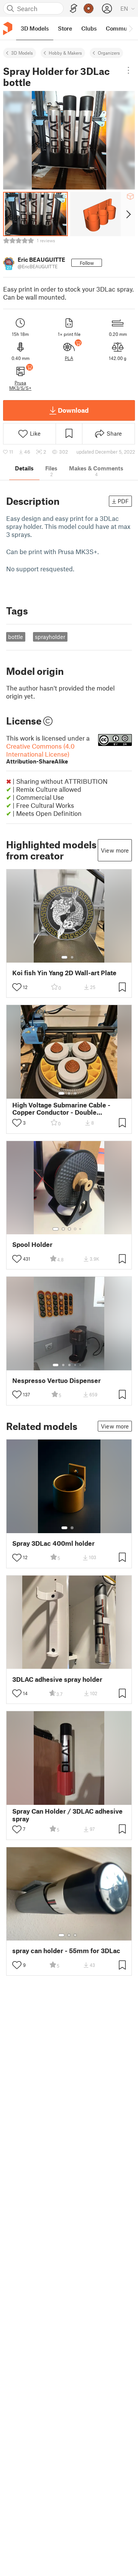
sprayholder (50, 637)
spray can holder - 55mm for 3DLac (66, 1951)
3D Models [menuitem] (35, 28)
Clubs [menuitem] (89, 28)
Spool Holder (32, 1244)
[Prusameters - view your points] (89, 8)
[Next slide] (128, 214)
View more (115, 850)
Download (73, 410)
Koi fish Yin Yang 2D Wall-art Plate (64, 973)
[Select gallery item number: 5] (81, 1229)
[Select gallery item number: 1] (64, 957)
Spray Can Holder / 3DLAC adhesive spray (67, 1815)
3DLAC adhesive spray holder (57, 1679)
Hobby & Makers (65, 53)
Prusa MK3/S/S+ (20, 385)
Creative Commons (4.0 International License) (40, 753)
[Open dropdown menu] (128, 70)
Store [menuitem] (65, 28)
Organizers (109, 53)
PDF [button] (123, 501)
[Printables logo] (8, 28)
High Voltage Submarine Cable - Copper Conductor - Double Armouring (61, 1109)
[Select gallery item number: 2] (72, 957)
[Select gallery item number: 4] (76, 1229)
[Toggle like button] (17, 987)
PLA (69, 358)
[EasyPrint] (74, 9)
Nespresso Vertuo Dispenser (57, 1380)
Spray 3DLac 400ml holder (53, 1543)
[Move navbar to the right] (130, 28)
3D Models (22, 53)
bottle (16, 637)
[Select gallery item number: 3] (75, 1093)
